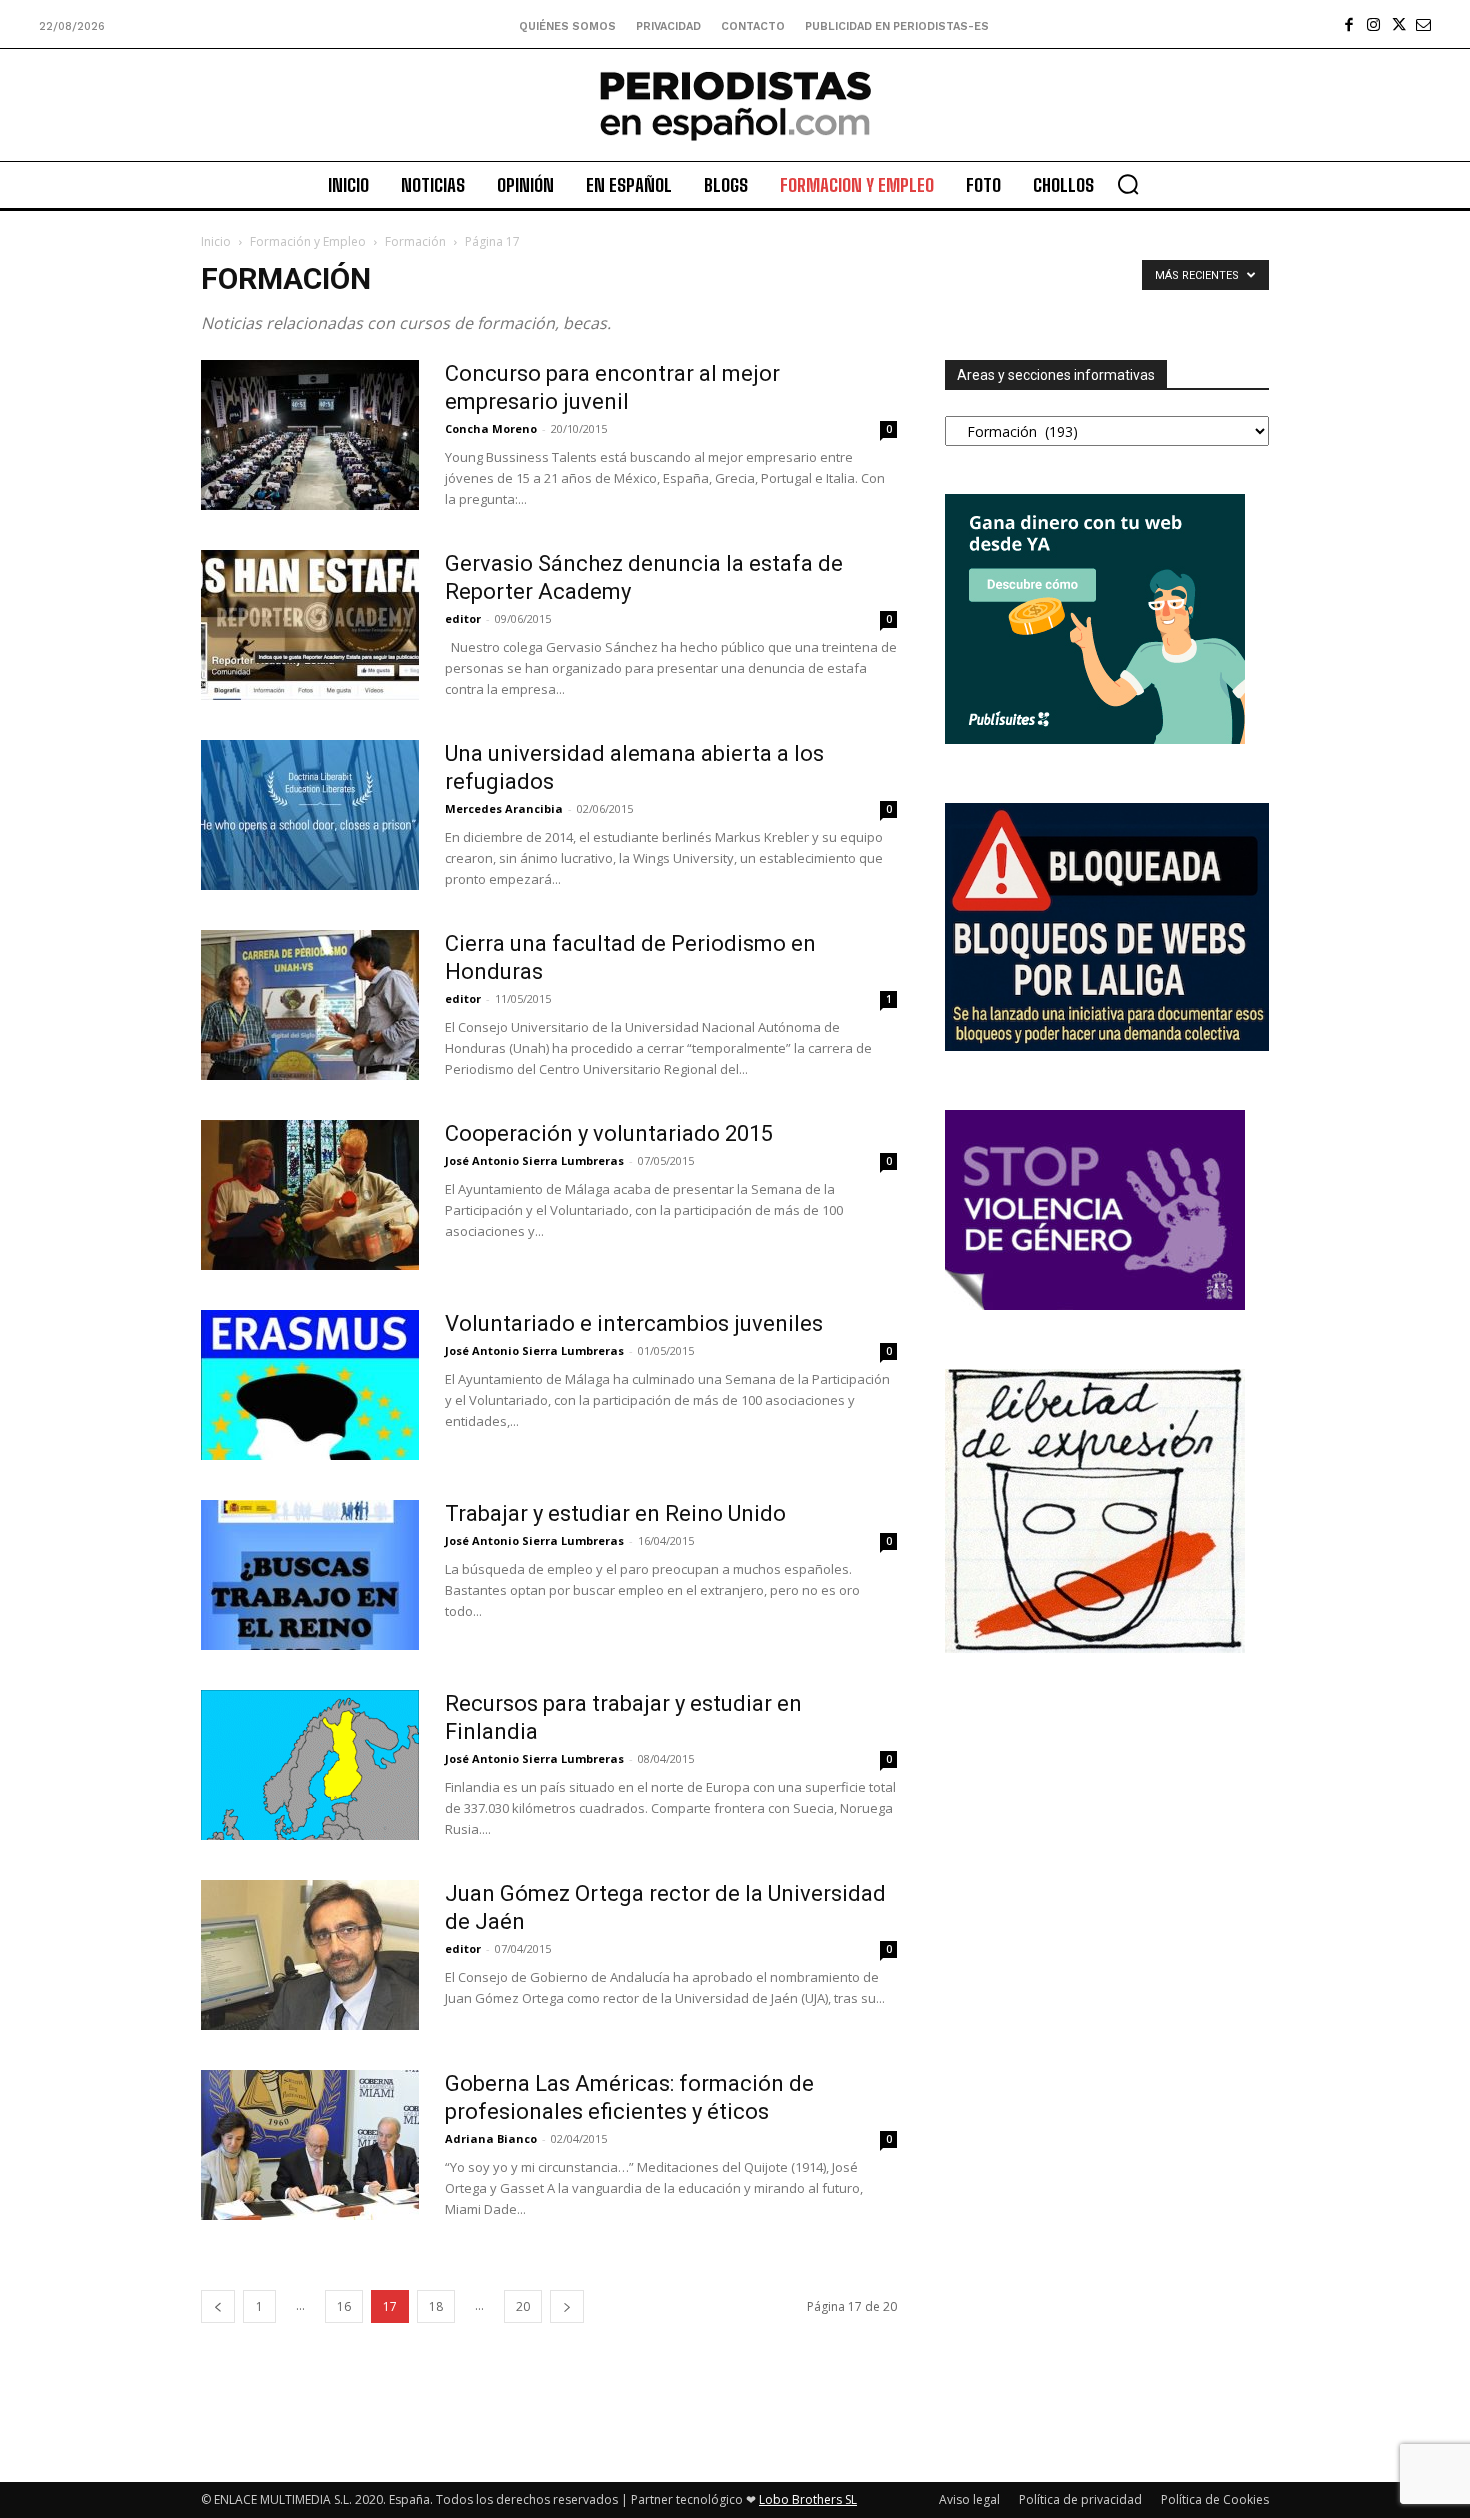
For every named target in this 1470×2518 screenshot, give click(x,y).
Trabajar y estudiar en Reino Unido (615, 1513)
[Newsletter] (1423, 24)
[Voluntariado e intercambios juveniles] (310, 1385)
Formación (415, 241)
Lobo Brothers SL (808, 2499)
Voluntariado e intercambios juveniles (634, 1323)
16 (344, 2306)
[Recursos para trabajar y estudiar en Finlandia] (310, 1765)
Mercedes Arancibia (504, 808)
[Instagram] (1373, 24)
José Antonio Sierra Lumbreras (534, 1160)
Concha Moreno (491, 428)
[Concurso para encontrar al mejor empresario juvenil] (310, 435)
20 (523, 2306)
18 (436, 2306)
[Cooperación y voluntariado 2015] (310, 1195)
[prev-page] (218, 2306)
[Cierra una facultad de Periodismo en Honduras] (310, 1005)
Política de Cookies (1215, 2499)
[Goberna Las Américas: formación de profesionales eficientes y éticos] (310, 2145)
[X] (1398, 24)
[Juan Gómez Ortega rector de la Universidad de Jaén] (310, 1955)
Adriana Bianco (491, 2138)
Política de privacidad (1080, 2499)
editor (463, 618)
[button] (1128, 184)
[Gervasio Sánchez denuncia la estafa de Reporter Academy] (310, 625)
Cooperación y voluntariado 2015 (609, 1133)
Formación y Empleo (308, 241)
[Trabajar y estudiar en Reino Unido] (310, 1575)
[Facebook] (1348, 24)
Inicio (216, 241)
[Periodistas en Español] (735, 105)
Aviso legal (969, 2499)
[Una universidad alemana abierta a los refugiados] (310, 815)
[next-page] (567, 2306)
